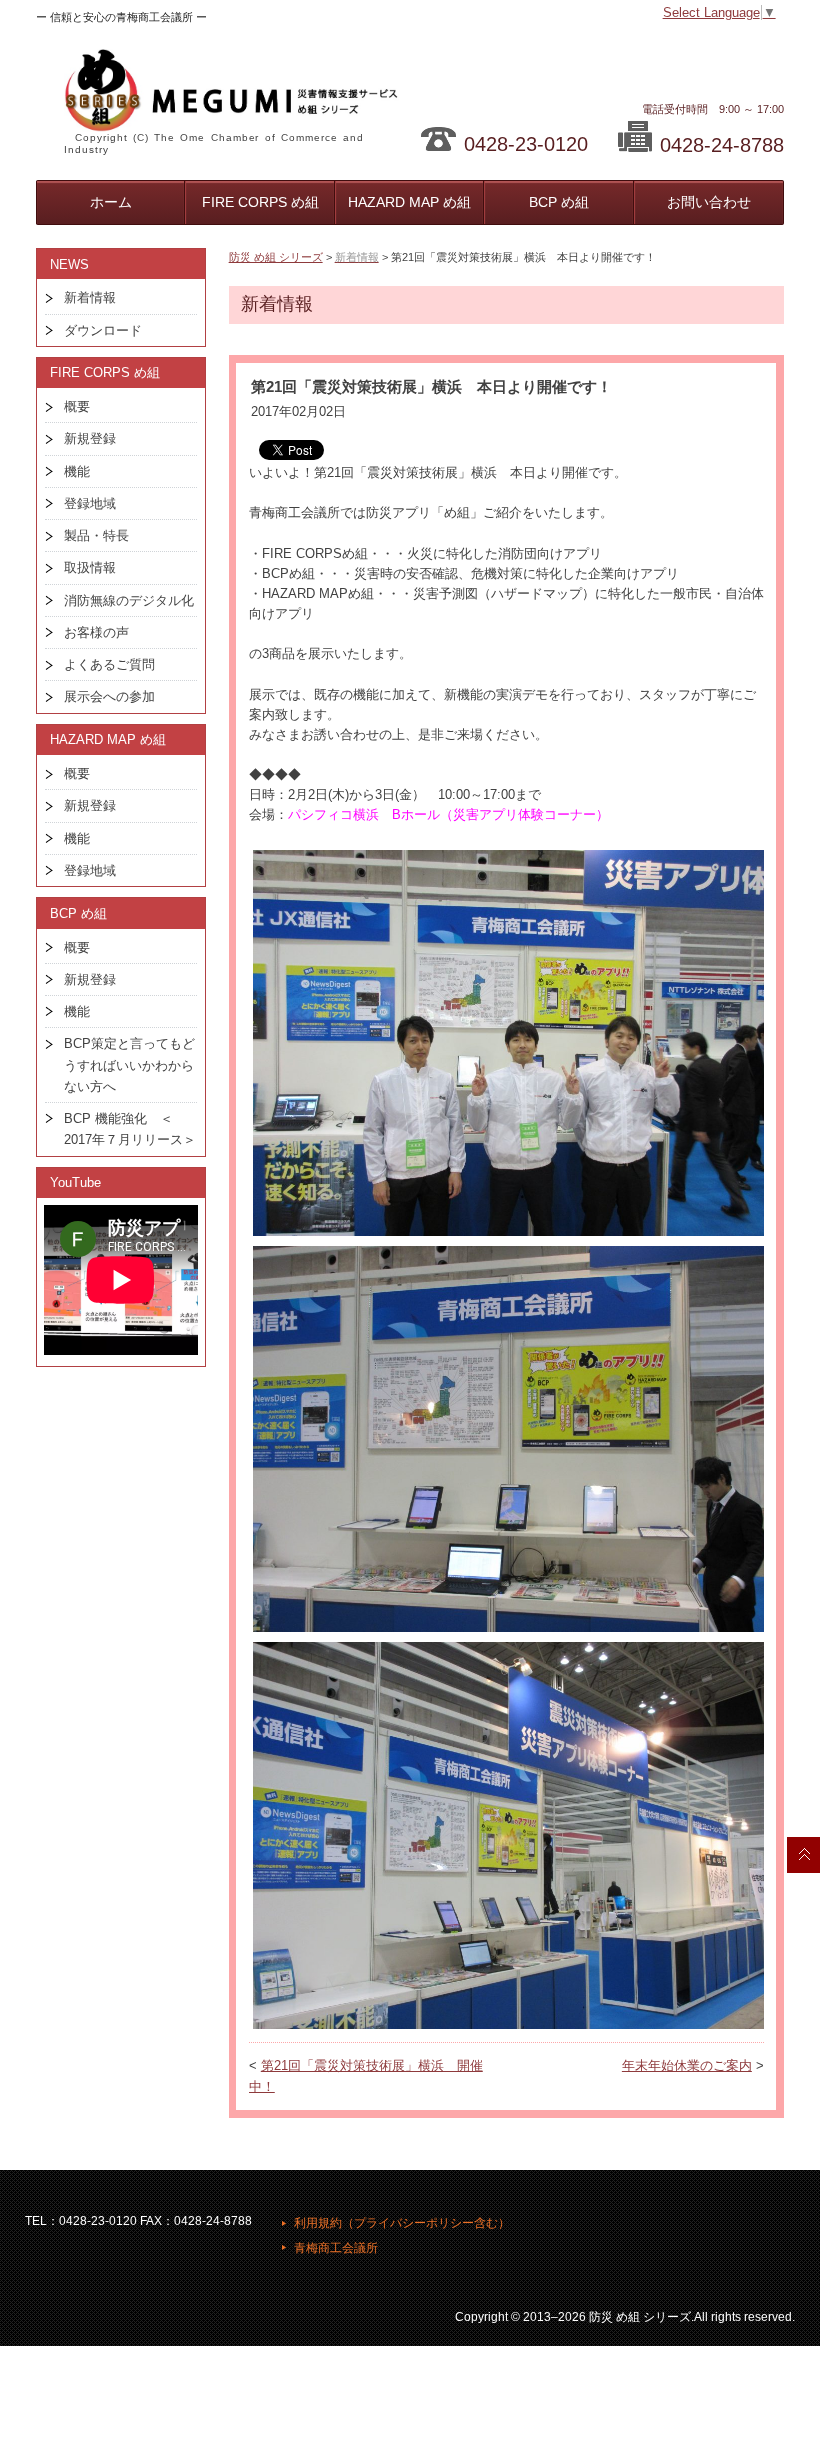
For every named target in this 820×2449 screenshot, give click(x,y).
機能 (77, 471)
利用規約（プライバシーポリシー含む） (402, 2223)
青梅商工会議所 (336, 2248)
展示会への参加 (109, 696)
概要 (77, 406)
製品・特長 (96, 535)
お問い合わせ (709, 202)
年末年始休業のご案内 (687, 2066)
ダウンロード (103, 330)
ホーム (111, 202)
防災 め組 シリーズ (276, 257)
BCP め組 (559, 202)
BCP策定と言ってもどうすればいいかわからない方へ (129, 1065)
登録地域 (90, 503)
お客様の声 (96, 632)
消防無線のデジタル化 (129, 600)
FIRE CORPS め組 (260, 202)
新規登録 (90, 438)
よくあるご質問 (109, 664)
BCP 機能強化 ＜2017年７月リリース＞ (130, 1129)
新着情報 (90, 297)
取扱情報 (90, 567)
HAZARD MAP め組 (409, 202)
